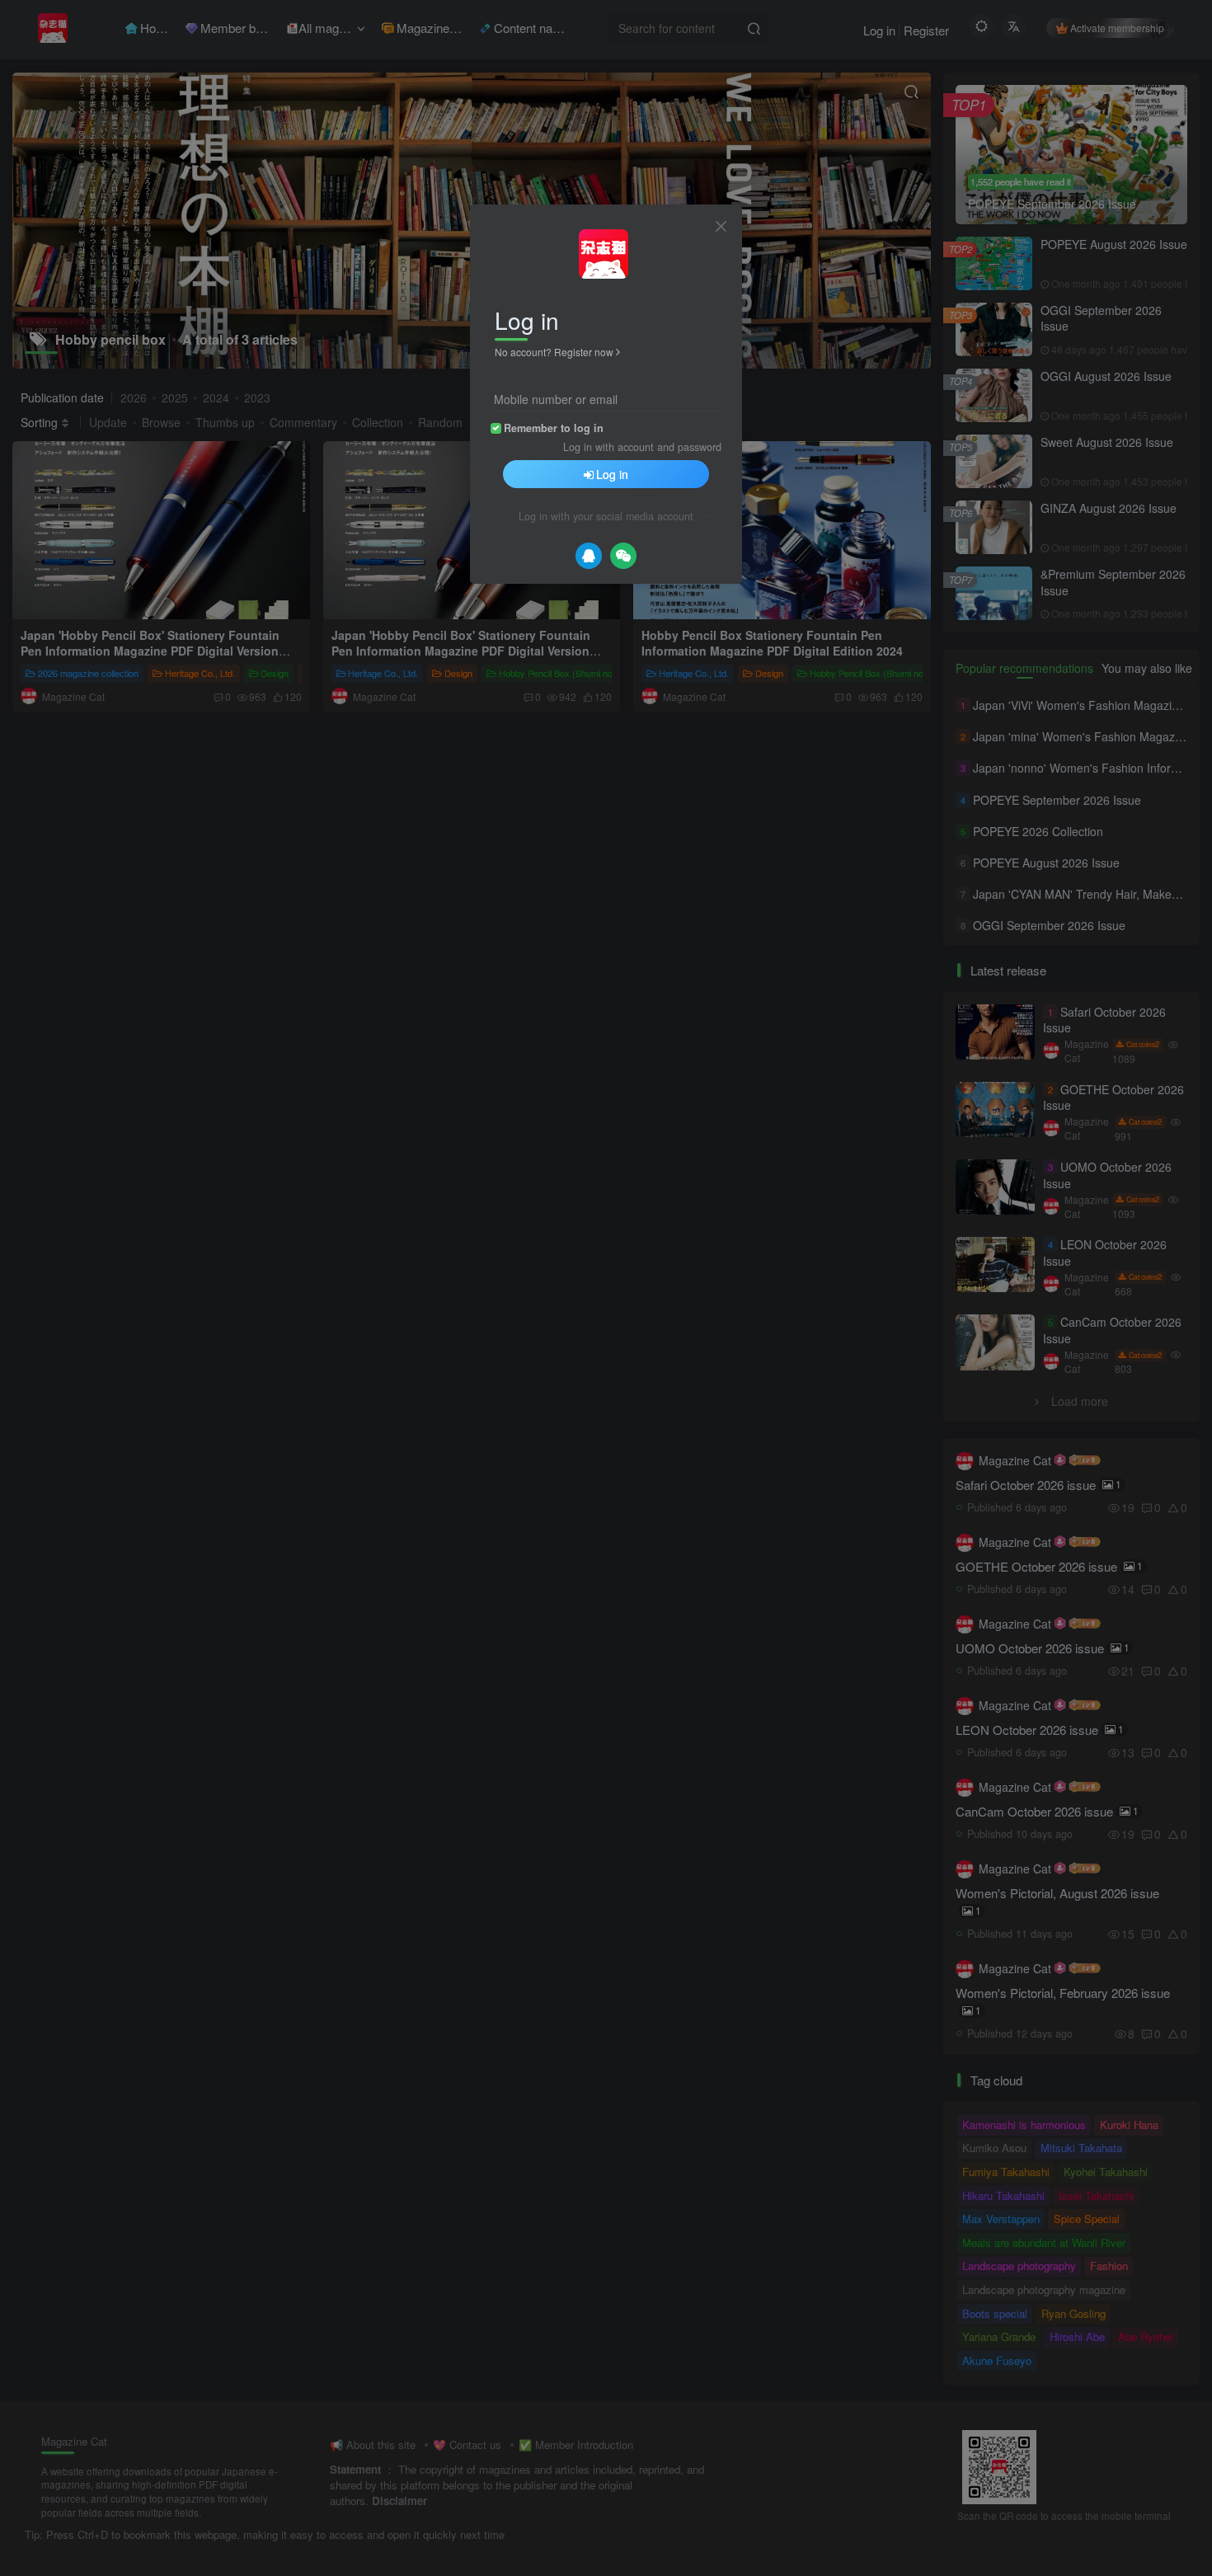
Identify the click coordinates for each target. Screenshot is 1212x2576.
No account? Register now (554, 352)
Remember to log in (554, 428)
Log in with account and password (642, 447)
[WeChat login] (623, 556)
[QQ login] (589, 556)
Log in (612, 474)
